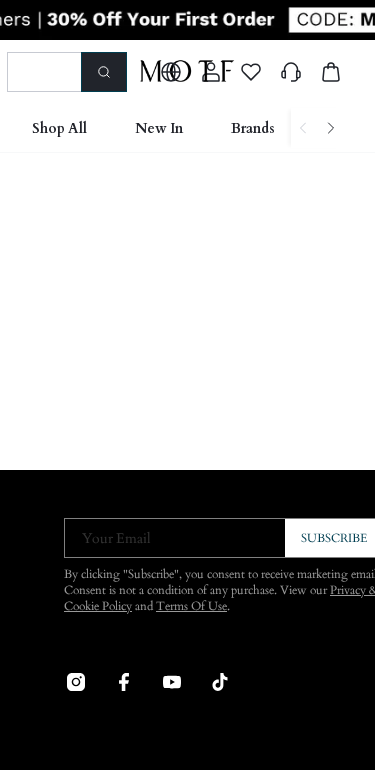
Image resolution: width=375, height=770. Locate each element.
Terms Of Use (191, 606)
